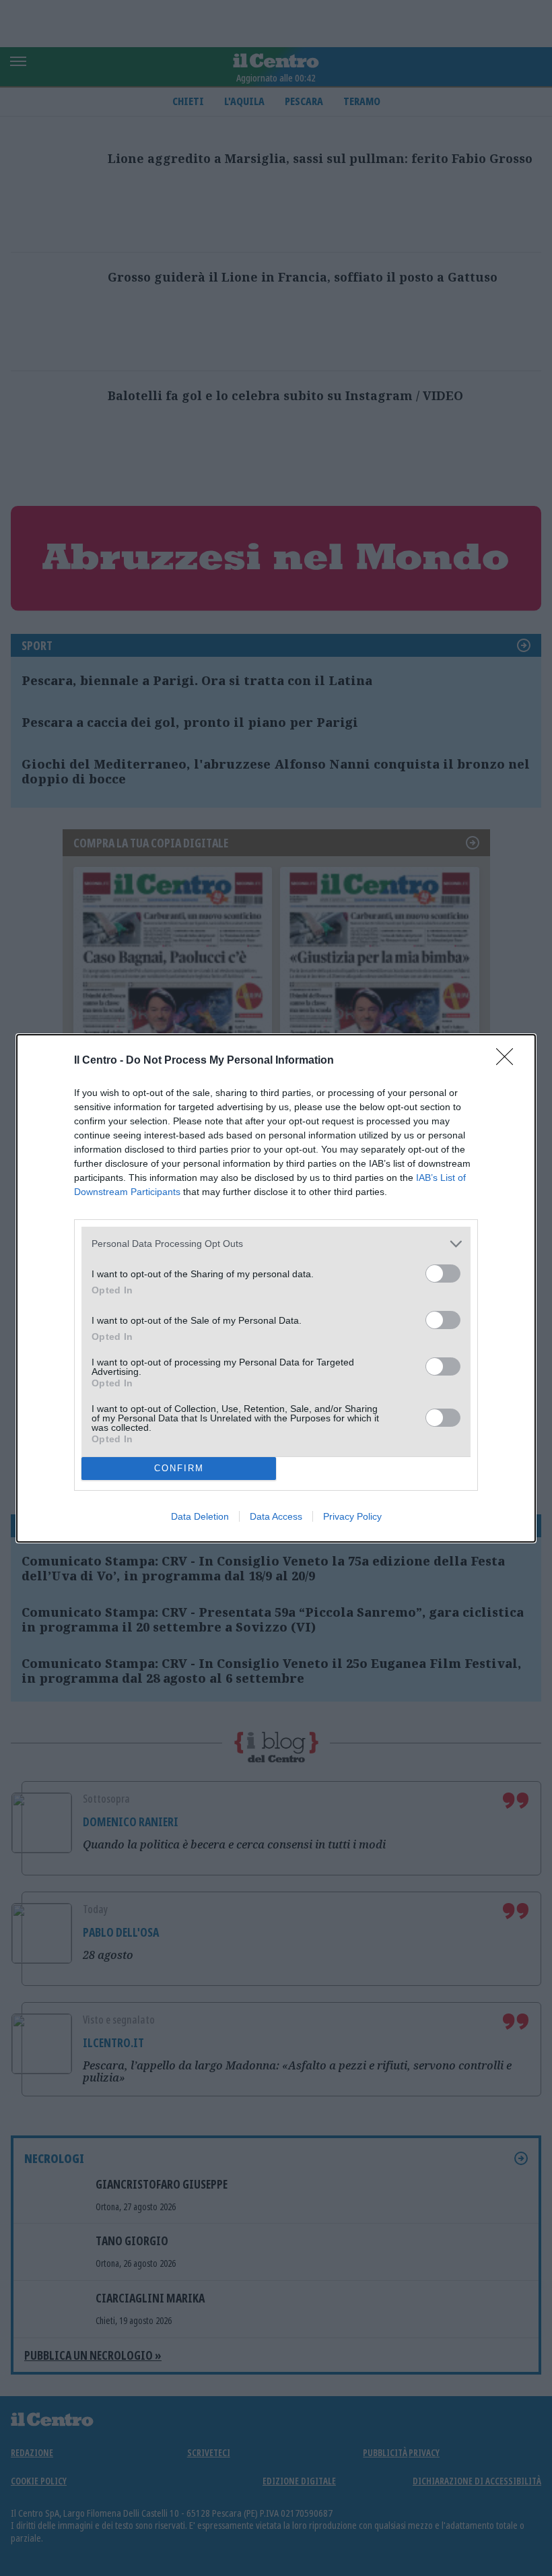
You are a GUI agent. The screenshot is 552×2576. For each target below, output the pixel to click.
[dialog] (276, 1288)
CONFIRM (179, 1468)
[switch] (443, 1274)
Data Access (276, 1516)
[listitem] (276, 1244)
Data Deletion (200, 1516)
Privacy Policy (352, 1516)
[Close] (509, 1061)
